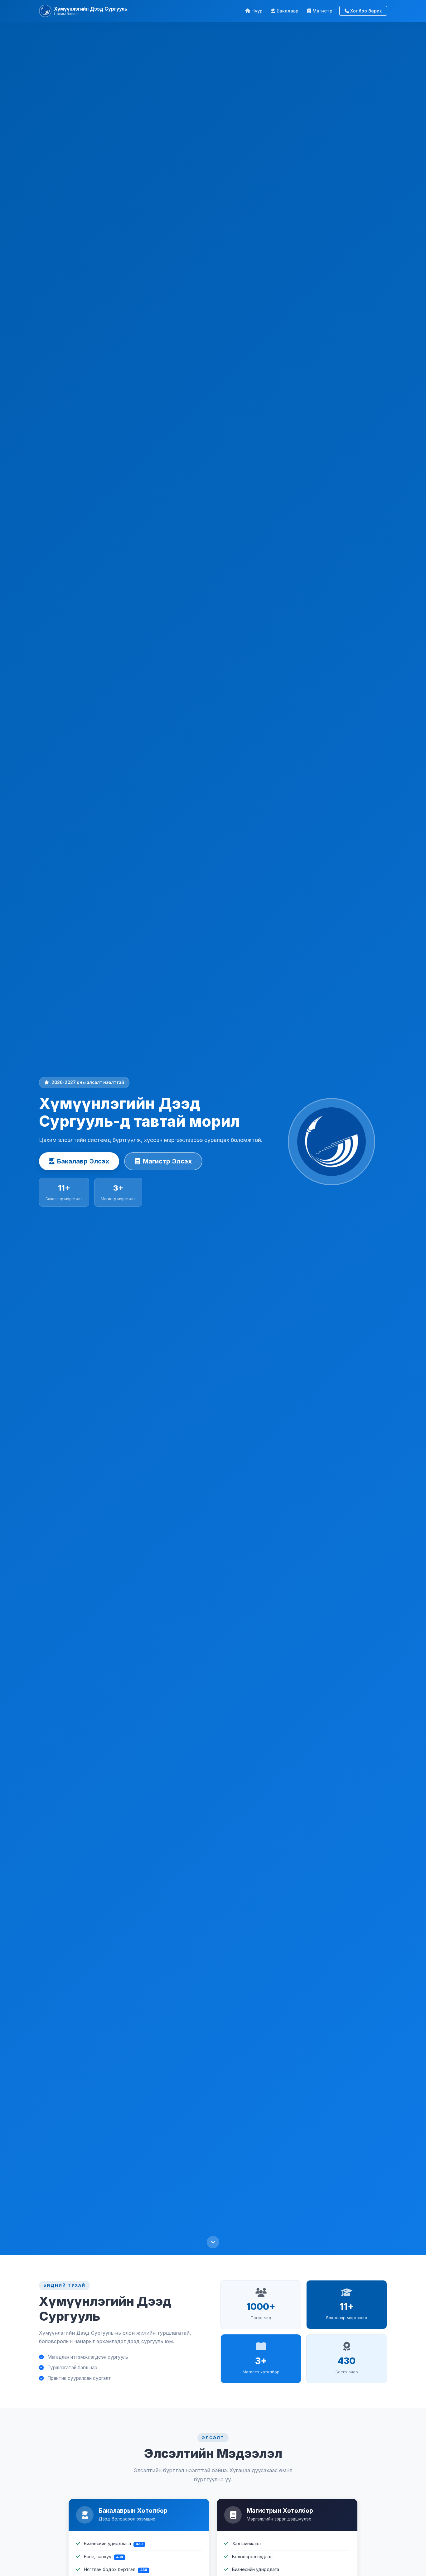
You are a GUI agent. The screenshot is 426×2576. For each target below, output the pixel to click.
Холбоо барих (366, 11)
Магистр (322, 11)
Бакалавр (288, 11)
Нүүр (257, 11)
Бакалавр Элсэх (83, 1161)
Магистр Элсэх (167, 1161)
